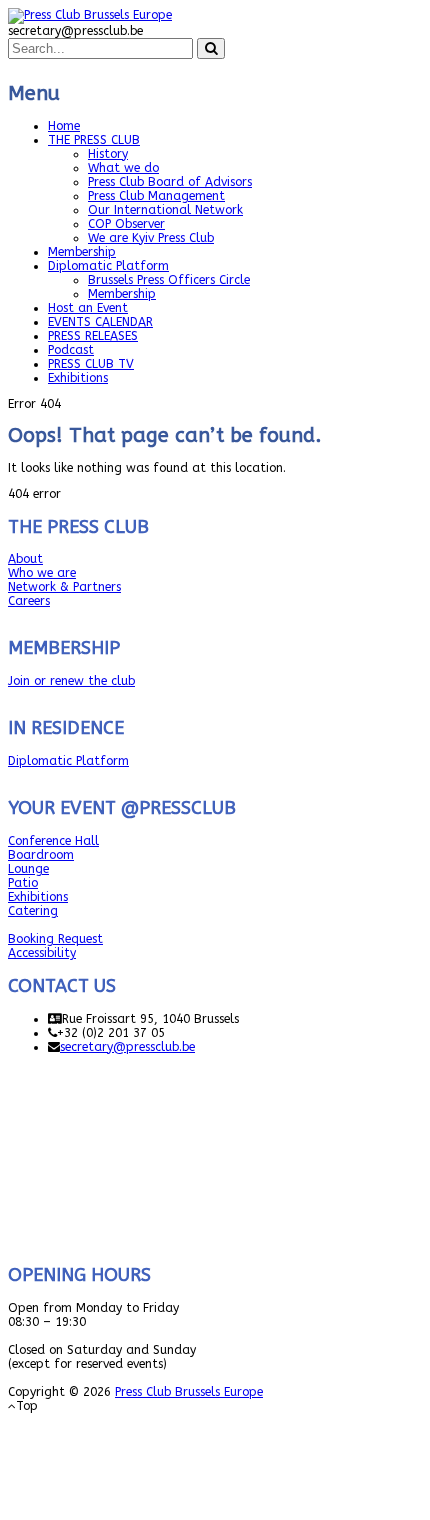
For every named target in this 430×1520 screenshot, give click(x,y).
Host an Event (88, 308)
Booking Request (55, 939)
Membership (82, 252)
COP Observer (126, 224)
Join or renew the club (71, 681)
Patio (23, 883)
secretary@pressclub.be (127, 1047)
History (108, 154)
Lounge (28, 869)
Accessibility (42, 953)
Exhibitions (78, 378)
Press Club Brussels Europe (189, 1392)
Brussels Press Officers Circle (169, 280)
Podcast (71, 350)
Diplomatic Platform (108, 266)
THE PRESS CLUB (94, 140)
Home (64, 126)
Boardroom (41, 855)
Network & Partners (64, 587)
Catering (33, 911)
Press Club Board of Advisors (170, 182)
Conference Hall (53, 841)
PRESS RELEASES (93, 336)
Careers (29, 601)
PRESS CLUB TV (91, 364)
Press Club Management (156, 196)
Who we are (42, 573)
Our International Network (165, 210)
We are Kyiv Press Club (151, 238)
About (25, 559)
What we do (123, 168)
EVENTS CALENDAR (100, 322)
